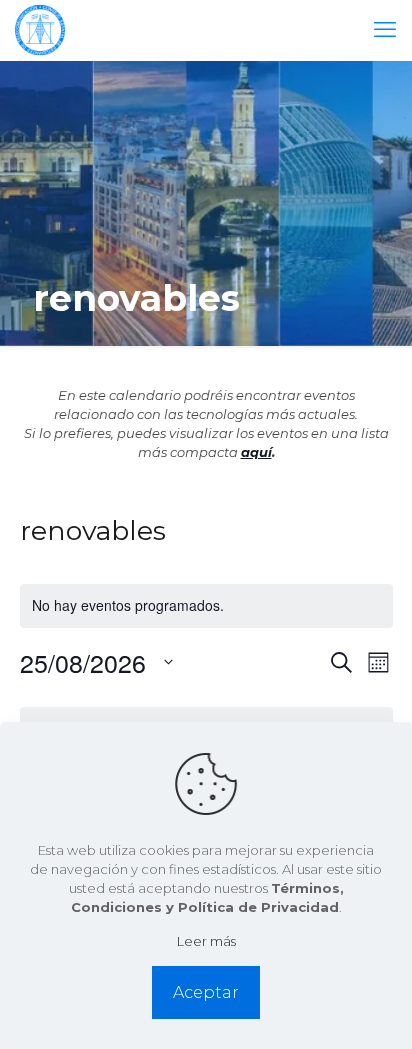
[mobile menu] (385, 30)
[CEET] (40, 30)
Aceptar (206, 992)
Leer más (206, 941)
